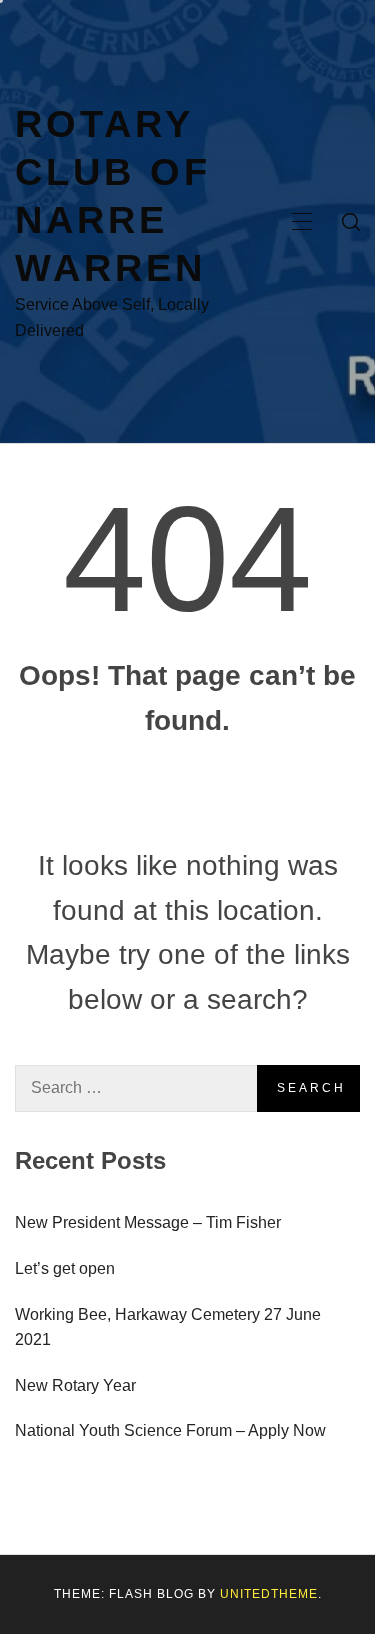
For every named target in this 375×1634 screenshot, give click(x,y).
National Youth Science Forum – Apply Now (170, 1430)
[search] (351, 222)
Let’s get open (65, 1268)
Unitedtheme (269, 1594)
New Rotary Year (75, 1385)
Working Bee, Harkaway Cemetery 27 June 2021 (168, 1327)
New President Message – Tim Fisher (148, 1222)
